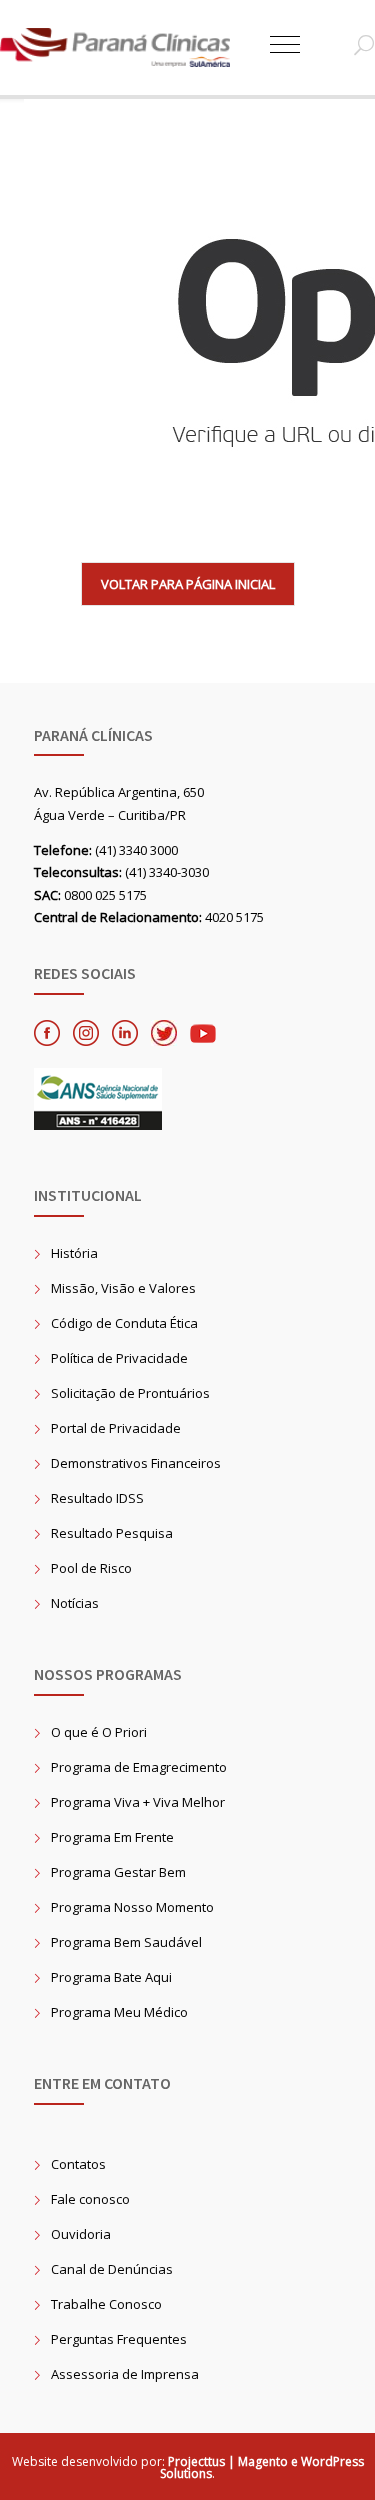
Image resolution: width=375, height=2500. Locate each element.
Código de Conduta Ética (124, 1323)
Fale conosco (90, 2199)
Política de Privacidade (119, 1358)
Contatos (78, 2164)
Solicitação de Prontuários (130, 1393)
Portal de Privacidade (116, 1428)
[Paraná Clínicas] (135, 47)
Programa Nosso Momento (132, 1907)
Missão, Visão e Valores (123, 1288)
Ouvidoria (81, 2234)
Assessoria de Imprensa (125, 2374)
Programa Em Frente (112, 1837)
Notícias (75, 1603)
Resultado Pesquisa (112, 1533)
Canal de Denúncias (112, 2269)
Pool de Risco (91, 1568)
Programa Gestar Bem (118, 1872)
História (74, 1253)
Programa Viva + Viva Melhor (138, 1802)
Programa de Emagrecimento (139, 1767)
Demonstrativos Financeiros (136, 1463)
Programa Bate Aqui (111, 1977)
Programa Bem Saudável (126, 1942)
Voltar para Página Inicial (188, 584)
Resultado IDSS (97, 1498)
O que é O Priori (99, 1732)
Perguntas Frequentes (119, 2339)
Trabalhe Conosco (106, 2304)
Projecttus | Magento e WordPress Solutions (262, 2467)
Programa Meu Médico (119, 2012)
